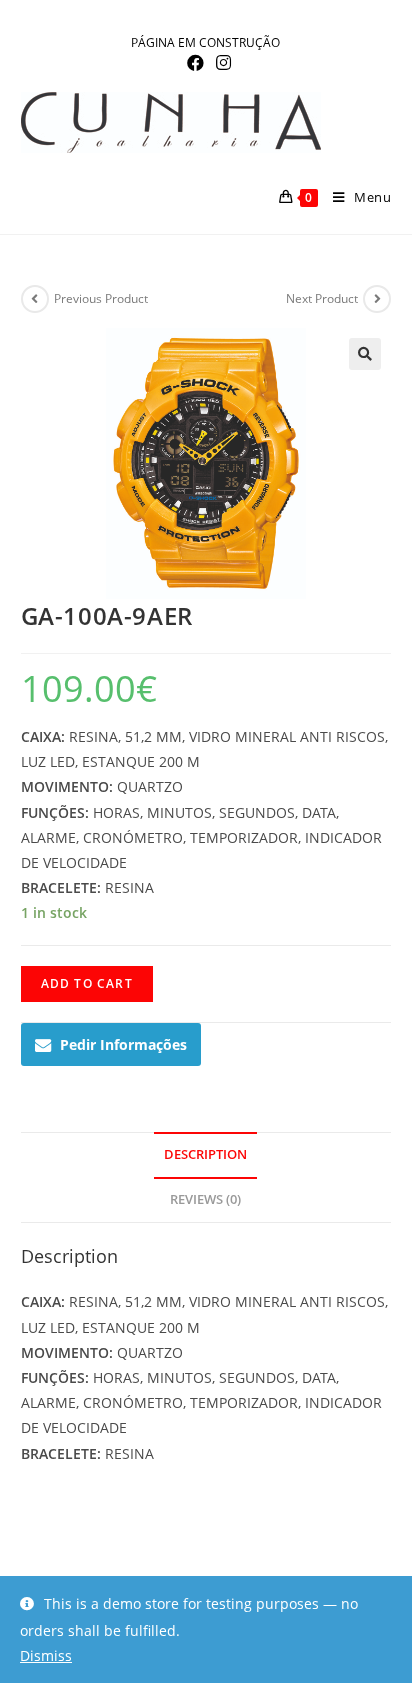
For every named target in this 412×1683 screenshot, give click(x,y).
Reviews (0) (205, 1199)
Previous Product (101, 298)
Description (205, 1154)
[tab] (206, 1155)
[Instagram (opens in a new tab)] (220, 63)
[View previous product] (35, 299)
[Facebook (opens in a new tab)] (195, 63)
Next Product (322, 298)
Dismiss (46, 1655)
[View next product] (377, 299)
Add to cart (87, 983)
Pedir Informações (123, 1044)
